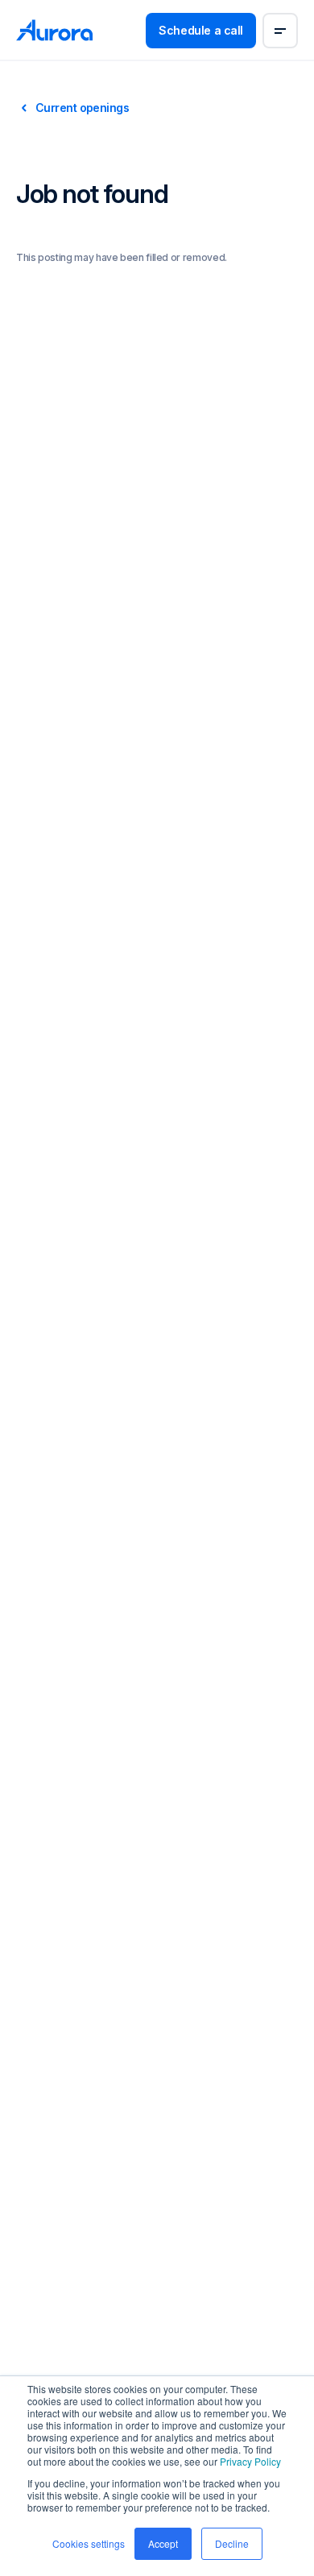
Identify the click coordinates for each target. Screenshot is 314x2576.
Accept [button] (163, 2543)
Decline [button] (232, 2543)
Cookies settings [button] (89, 2543)
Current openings (82, 108)
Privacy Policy (250, 2461)
